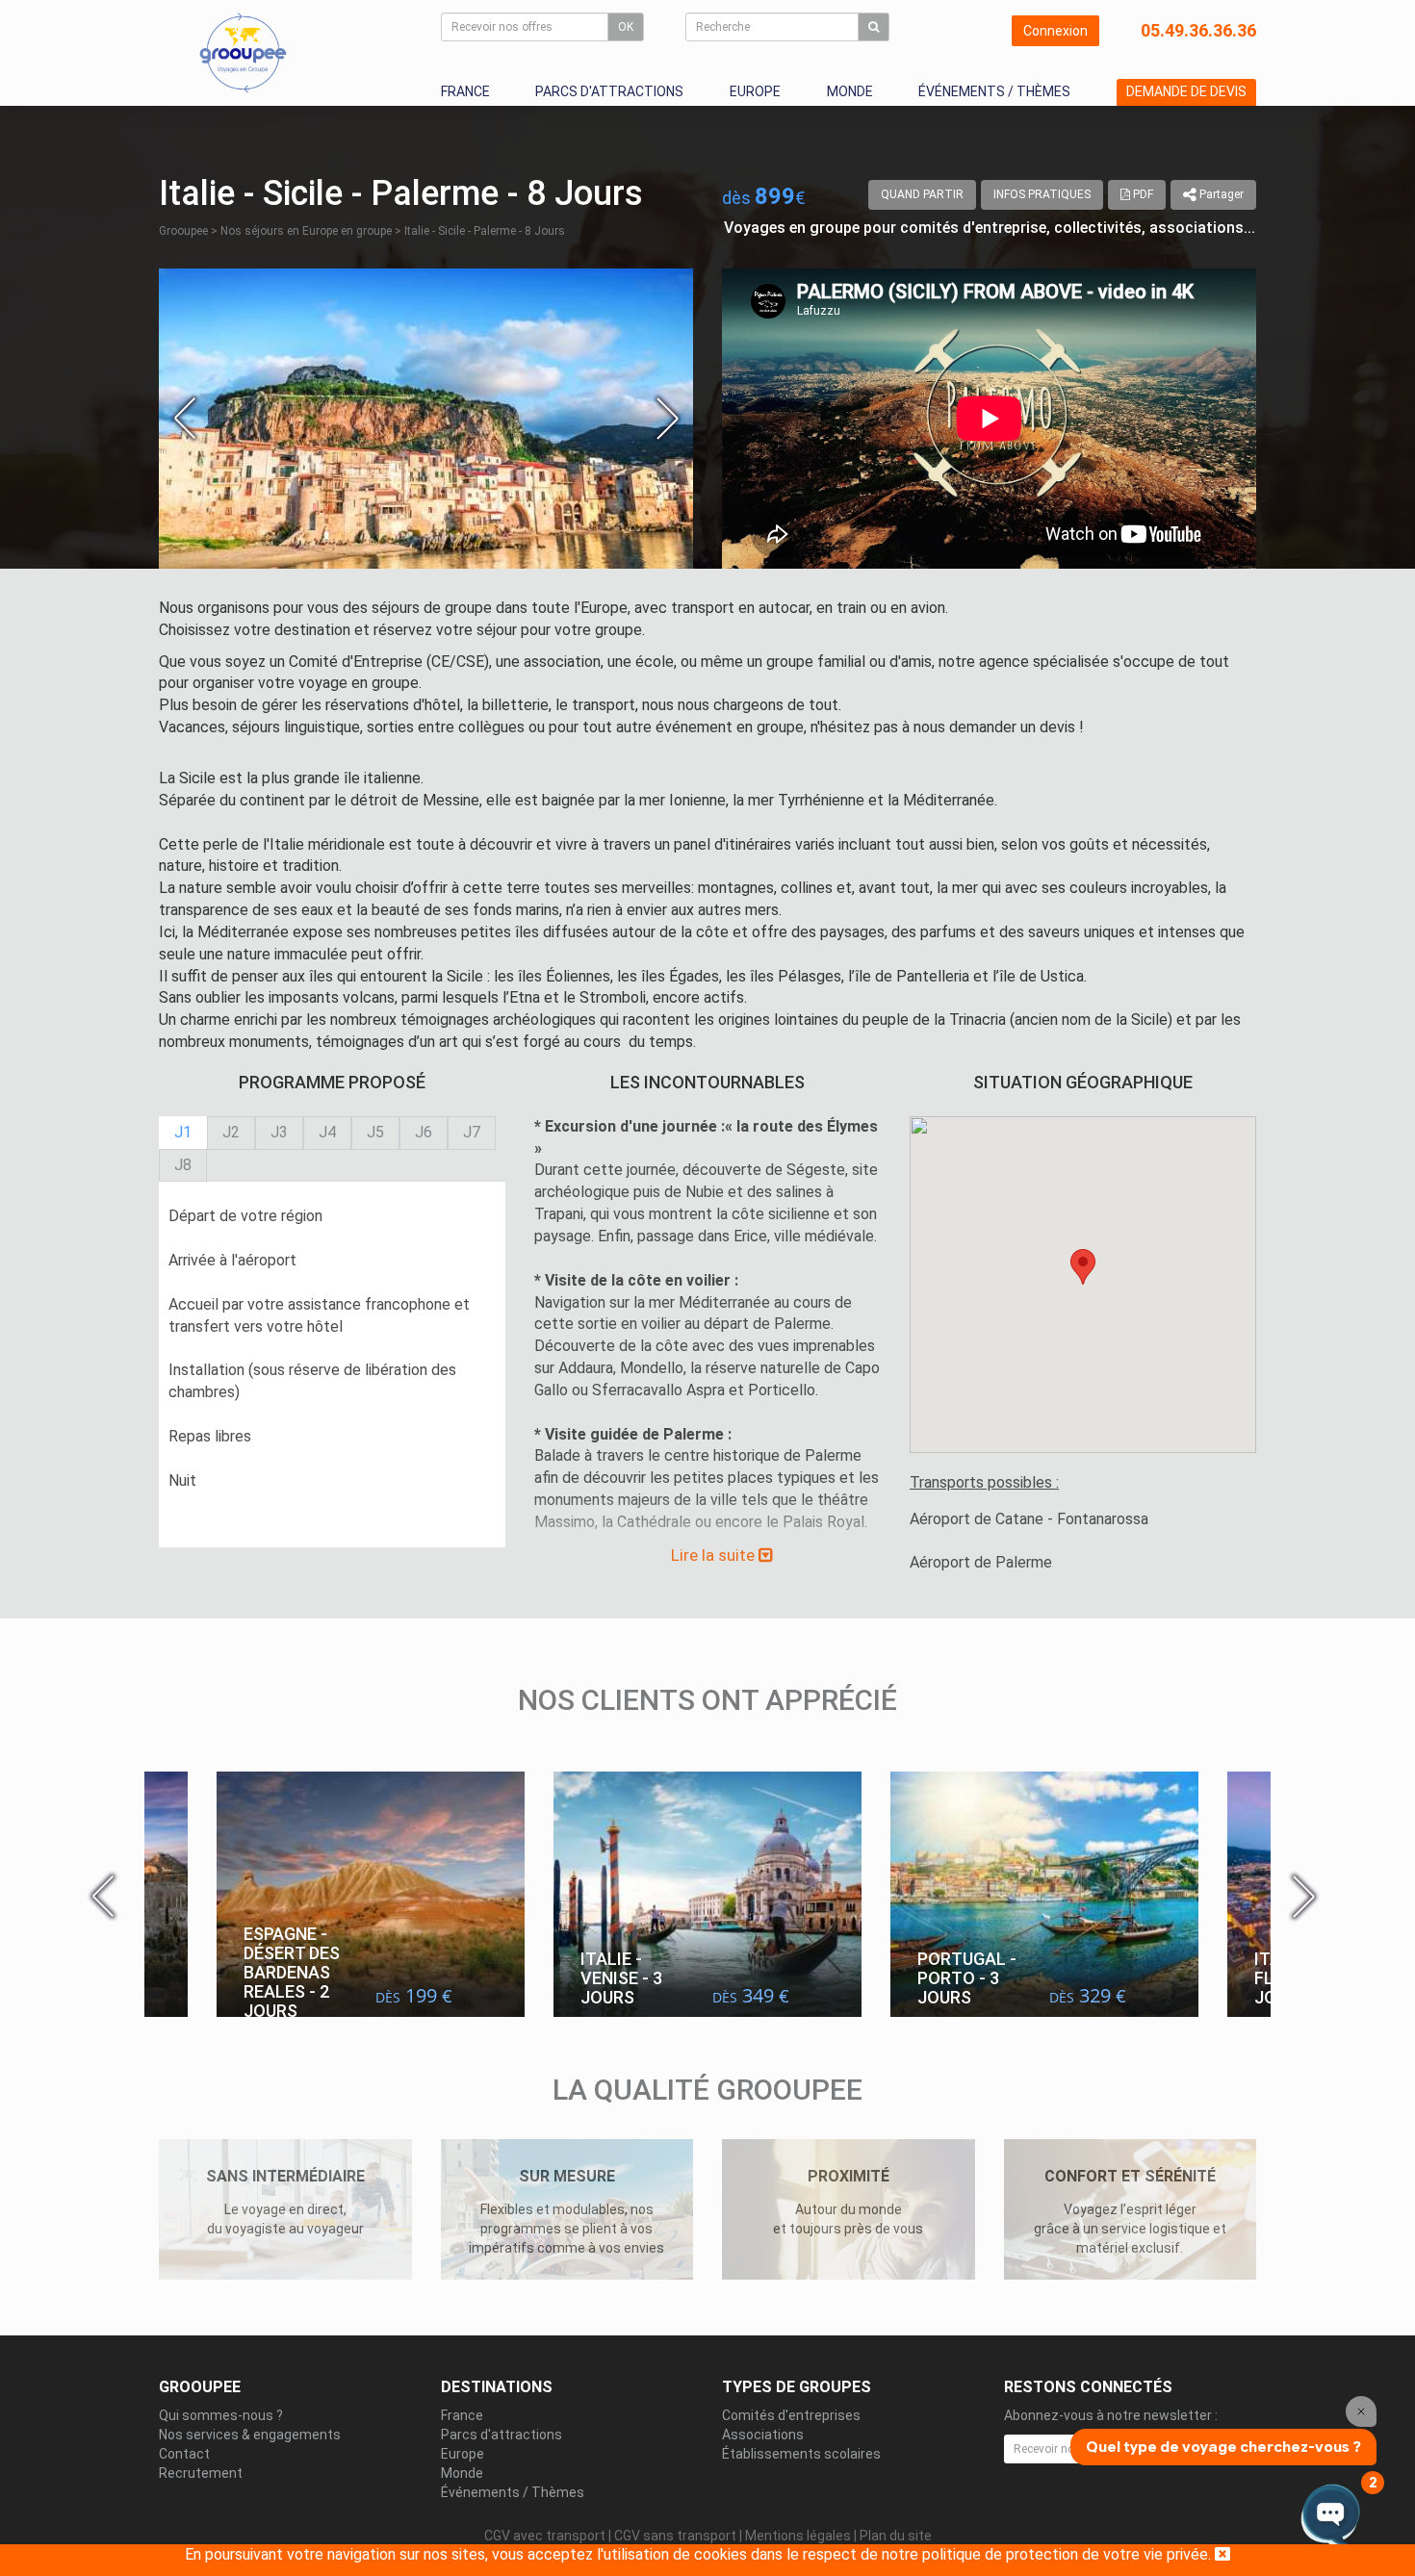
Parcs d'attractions (609, 91)
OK (626, 27)
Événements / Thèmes (994, 91)
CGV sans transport (675, 2536)
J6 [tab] (424, 1132)
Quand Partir (922, 194)
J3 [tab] (279, 1132)
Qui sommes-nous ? (221, 2415)
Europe (755, 91)
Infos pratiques (1042, 194)
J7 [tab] (472, 1132)
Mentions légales (798, 2536)
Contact (184, 2454)
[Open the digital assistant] (1331, 2516)
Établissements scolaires (801, 2454)
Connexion (1055, 31)
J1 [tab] (183, 1132)
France (465, 91)
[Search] (874, 27)
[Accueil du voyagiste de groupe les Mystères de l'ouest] (243, 52)
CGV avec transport (545, 2536)
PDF (1142, 194)
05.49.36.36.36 (1198, 30)
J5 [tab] (375, 1132)
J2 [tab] (231, 1132)
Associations (763, 2435)
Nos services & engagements (250, 2435)
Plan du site (896, 2536)
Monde (850, 91)
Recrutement (201, 2473)
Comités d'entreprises (791, 2415)
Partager (1220, 194)
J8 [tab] (183, 1165)
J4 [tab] (327, 1132)
